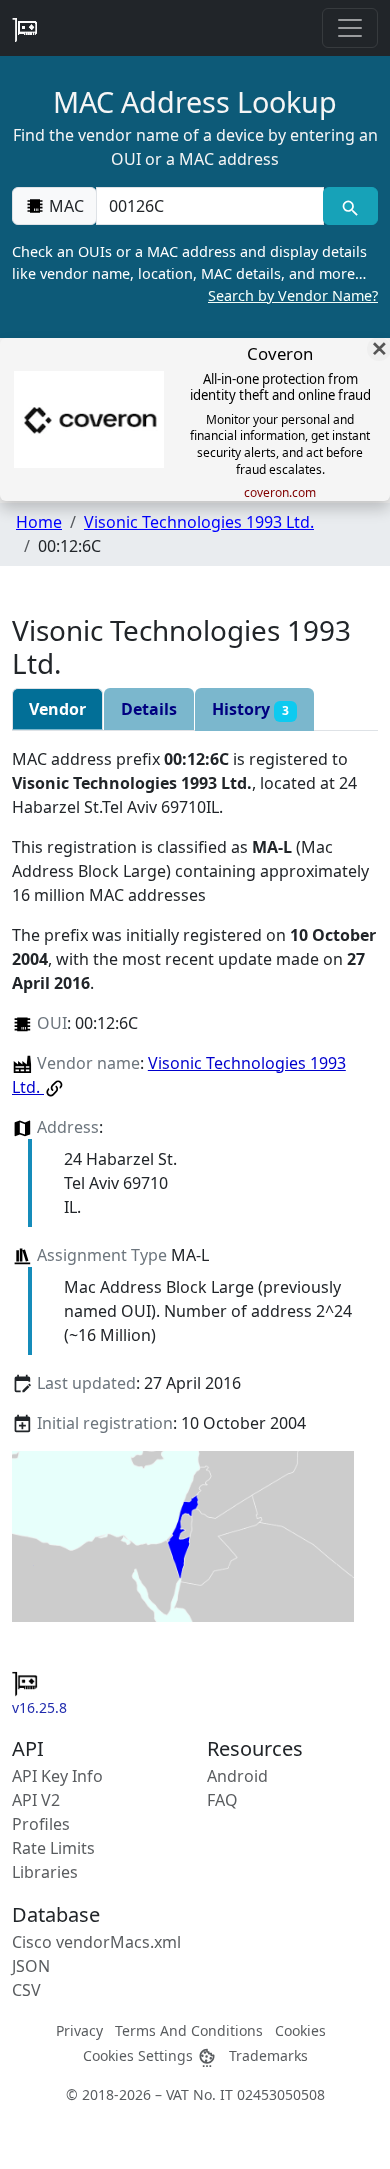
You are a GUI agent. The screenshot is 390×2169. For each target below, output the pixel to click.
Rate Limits (53, 1848)
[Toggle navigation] (350, 28)
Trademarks (268, 2055)
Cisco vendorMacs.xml (96, 1942)
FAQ (222, 1800)
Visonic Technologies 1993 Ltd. (199, 522)
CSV (26, 1990)
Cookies (300, 2030)
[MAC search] (350, 206)
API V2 (36, 1800)
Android (237, 1776)
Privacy (79, 2030)
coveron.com (280, 493)
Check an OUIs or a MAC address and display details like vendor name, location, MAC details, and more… (195, 273)
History (250, 709)
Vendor (57, 709)
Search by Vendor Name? (293, 295)
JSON (31, 1966)
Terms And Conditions (189, 2030)
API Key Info (57, 1776)
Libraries (45, 1872)
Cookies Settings (140, 2055)
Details (149, 709)
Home (39, 522)
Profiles (41, 1824)
